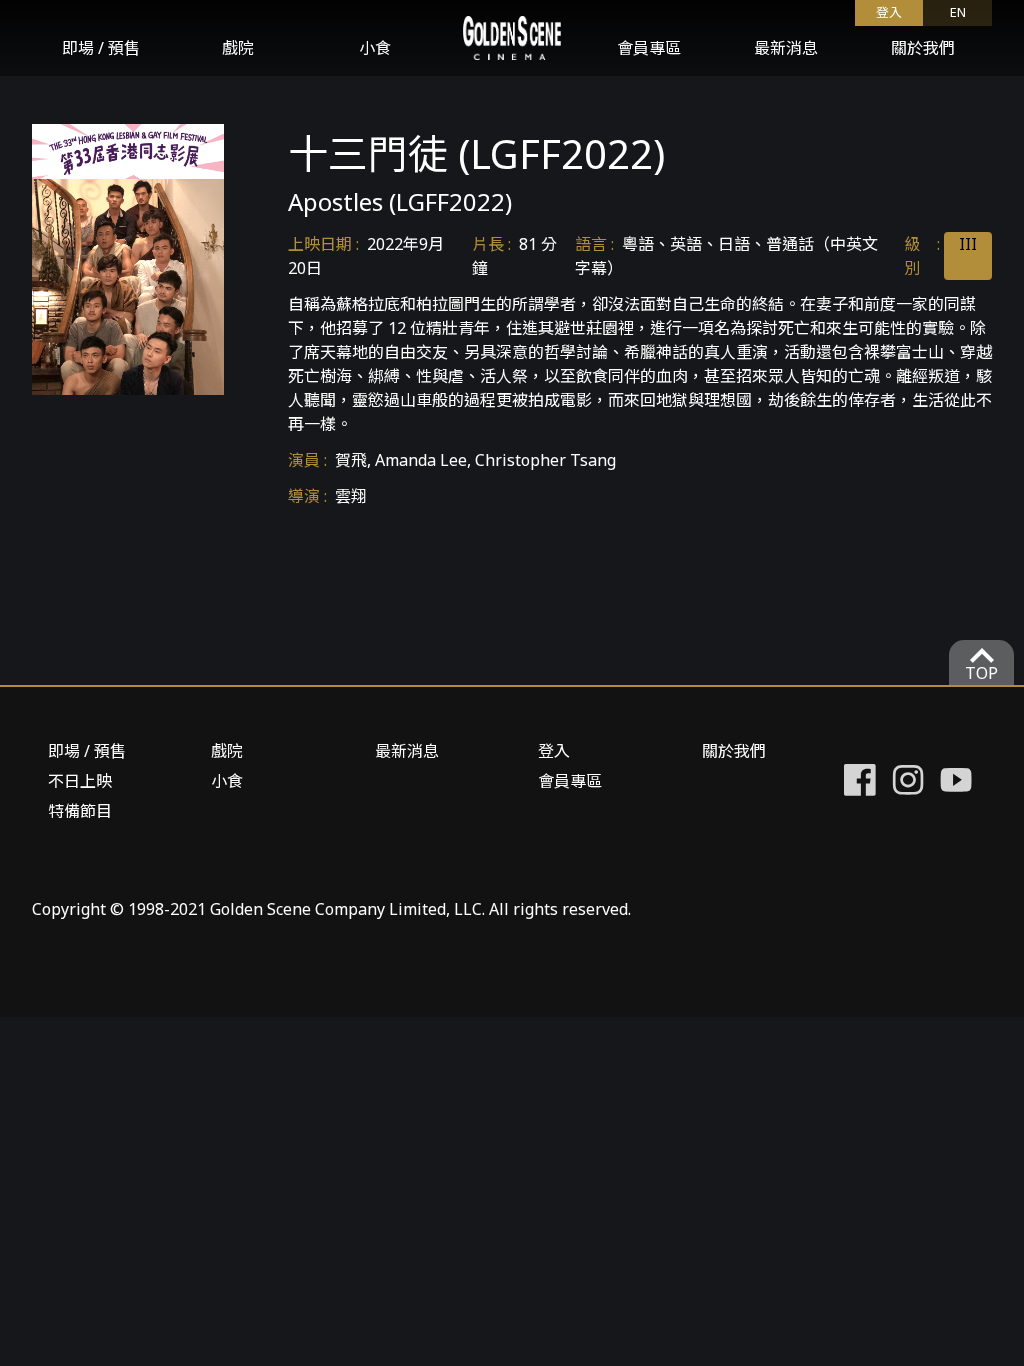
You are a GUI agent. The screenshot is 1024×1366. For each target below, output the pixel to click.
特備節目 (80, 811)
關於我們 (923, 48)
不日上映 (80, 781)
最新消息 (786, 48)
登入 (554, 751)
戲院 (238, 48)
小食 (375, 48)
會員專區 (649, 48)
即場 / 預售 (101, 48)
